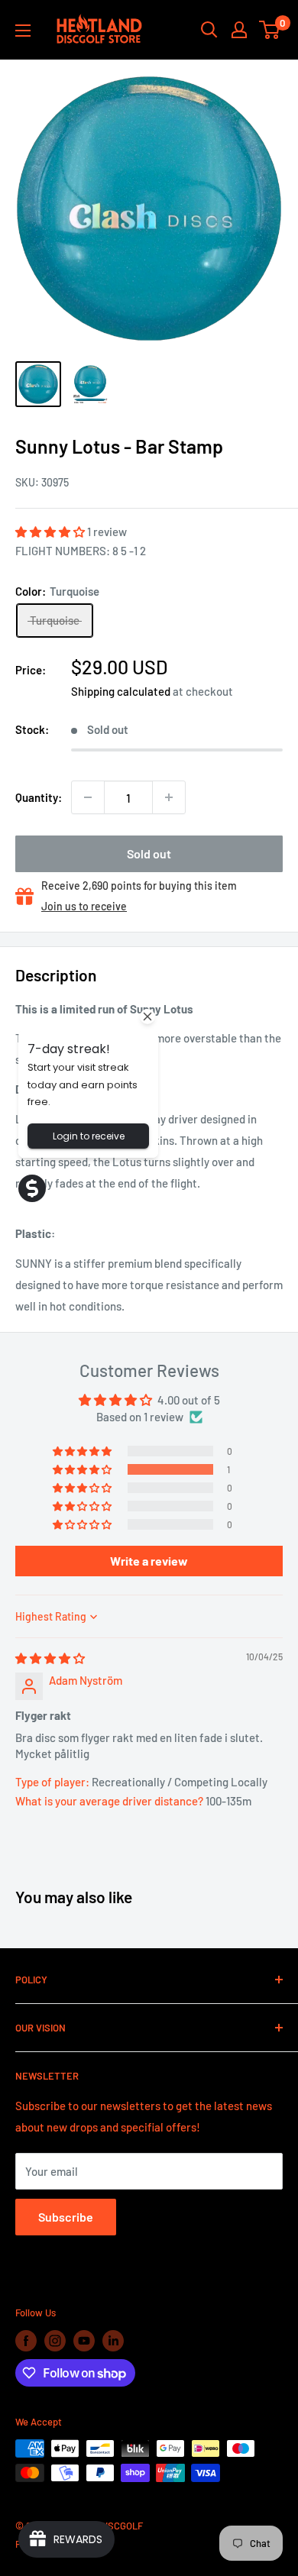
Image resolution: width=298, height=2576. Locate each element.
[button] (51, 532)
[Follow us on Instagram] (55, 2341)
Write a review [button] (149, 1561)
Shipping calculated (121, 691)
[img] (50, 1658)
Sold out (149, 853)
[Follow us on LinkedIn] (113, 2341)
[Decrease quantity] (88, 797)
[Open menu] (23, 31)
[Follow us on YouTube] (84, 2341)
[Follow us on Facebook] (26, 2341)
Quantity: (39, 797)
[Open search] (209, 30)
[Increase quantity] (169, 797)
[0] (270, 30)
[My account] (239, 30)
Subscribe (66, 2217)
